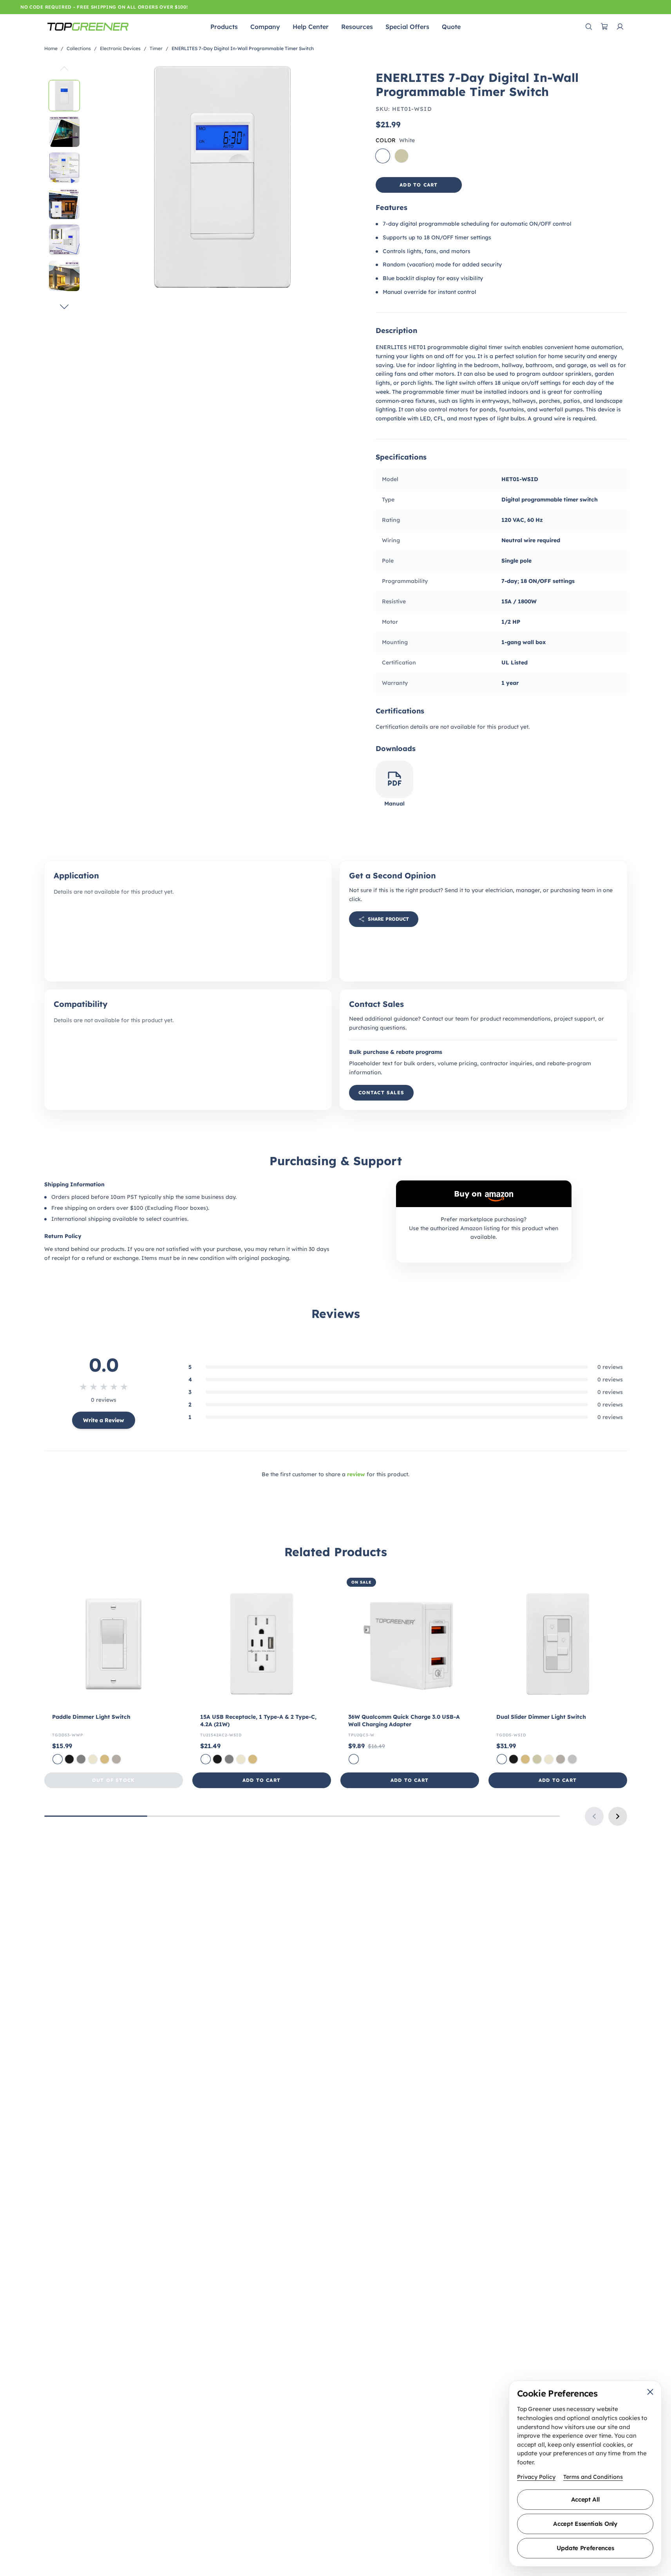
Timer (156, 48)
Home (51, 48)
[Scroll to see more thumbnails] (64, 306)
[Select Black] (69, 1759)
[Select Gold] (105, 1759)
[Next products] (618, 1816)
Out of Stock (113, 1780)
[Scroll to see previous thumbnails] (64, 69)
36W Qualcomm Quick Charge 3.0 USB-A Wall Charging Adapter (404, 1721)
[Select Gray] (81, 1759)
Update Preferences (585, 2548)
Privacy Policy (536, 2477)
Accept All (585, 2499)
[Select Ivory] (537, 1759)
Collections (79, 48)
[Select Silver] (572, 1759)
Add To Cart (419, 185)
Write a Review (104, 1420)
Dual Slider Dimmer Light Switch (541, 1717)
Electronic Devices (120, 48)
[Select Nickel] (116, 1759)
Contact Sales (382, 1092)
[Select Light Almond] (93, 1759)
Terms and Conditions (593, 2477)
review (356, 1474)
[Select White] (58, 1759)
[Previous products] (594, 1816)
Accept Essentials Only (585, 2524)
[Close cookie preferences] (650, 2392)
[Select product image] (64, 96)
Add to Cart (261, 1780)
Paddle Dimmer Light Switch (91, 1717)
